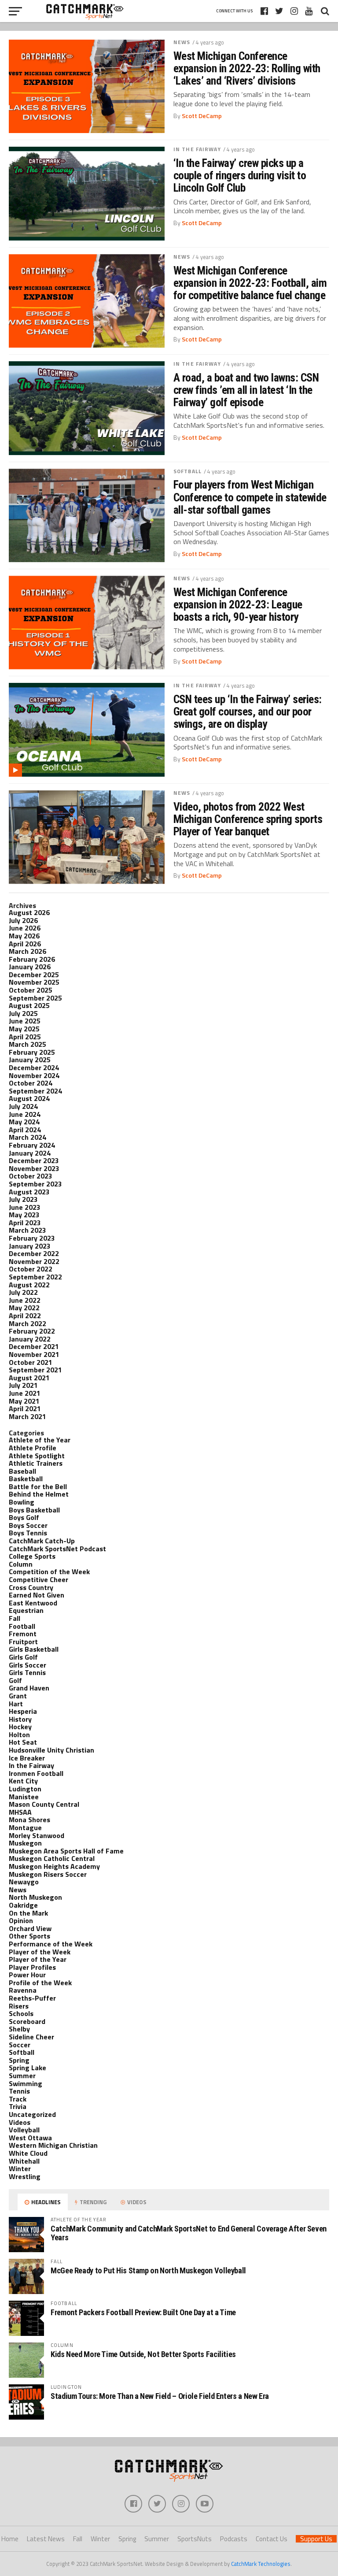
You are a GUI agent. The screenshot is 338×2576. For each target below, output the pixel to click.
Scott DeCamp (202, 116)
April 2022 (25, 1316)
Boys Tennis (28, 1533)
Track (18, 2099)
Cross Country (31, 1587)
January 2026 (30, 967)
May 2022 (24, 1308)
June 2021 (25, 1393)
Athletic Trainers (36, 1463)
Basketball (26, 1479)
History (20, 1719)
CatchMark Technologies (261, 2564)
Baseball (22, 1471)
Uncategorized (32, 2114)
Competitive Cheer (39, 1579)
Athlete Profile (33, 1448)
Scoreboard (27, 2021)
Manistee (24, 1797)
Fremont (23, 1634)
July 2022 (23, 1292)
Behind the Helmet (39, 1494)
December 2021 (34, 1346)
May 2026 (24, 936)
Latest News (46, 2539)
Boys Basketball (34, 1510)
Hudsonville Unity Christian (51, 1750)
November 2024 (34, 1075)
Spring (19, 2060)
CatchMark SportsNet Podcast (57, 1549)
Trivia (18, 2106)
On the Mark (28, 1913)
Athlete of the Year (40, 1440)
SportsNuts (195, 2539)
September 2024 (35, 1091)
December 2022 (34, 1253)
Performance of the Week (51, 1944)
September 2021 (35, 1370)
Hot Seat (23, 1742)
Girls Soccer (28, 1665)
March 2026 (28, 951)
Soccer (20, 2045)
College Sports (32, 1556)
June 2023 (25, 1207)
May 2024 (24, 1122)
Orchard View (30, 1928)
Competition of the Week (49, 1572)
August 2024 (29, 1098)
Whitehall (24, 2161)
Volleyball (24, 2130)
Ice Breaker (27, 1758)
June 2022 (25, 1300)
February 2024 (32, 1145)
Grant (18, 1696)
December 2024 (34, 1067)
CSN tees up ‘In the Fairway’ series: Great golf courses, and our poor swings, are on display (248, 712)
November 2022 (34, 1261)
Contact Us (272, 2539)
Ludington (25, 1789)
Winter (20, 2168)
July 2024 (23, 1106)
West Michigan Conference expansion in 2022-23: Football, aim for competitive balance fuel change (250, 283)
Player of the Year (38, 1959)
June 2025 (25, 1021)
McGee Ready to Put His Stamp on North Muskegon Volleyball (148, 2270)
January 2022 (30, 1339)
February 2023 (32, 1238)
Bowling (22, 1502)
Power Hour (27, 1975)
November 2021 (34, 1354)
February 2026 (32, 959)
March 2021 (28, 1416)
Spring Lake (28, 2068)
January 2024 (30, 1153)
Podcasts (234, 2539)
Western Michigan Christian (53, 2145)
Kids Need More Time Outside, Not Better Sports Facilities (143, 2354)
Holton (19, 1735)
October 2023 (31, 1176)
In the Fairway (197, 149)
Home (10, 2539)
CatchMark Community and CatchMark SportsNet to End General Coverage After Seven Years (189, 2233)
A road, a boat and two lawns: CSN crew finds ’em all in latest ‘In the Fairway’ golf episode (246, 390)
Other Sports (29, 1936)
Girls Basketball (34, 1649)
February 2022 (32, 1331)
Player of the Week (40, 1952)
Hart (16, 1704)
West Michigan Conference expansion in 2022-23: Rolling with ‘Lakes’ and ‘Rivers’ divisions (247, 68)
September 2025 (35, 998)
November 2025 (34, 982)
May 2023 (24, 1215)
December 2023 (34, 1160)
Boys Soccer (28, 1525)
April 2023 (25, 1223)
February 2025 (32, 1052)
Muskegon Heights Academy (54, 1866)
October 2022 (31, 1269)
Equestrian (26, 1610)
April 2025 (25, 1037)
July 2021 (23, 1385)
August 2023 (29, 1192)
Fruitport (23, 1642)
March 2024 (28, 1137)
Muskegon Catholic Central (52, 1858)
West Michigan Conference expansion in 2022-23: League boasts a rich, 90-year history (238, 604)
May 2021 (24, 1401)
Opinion (21, 1920)
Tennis (19, 2091)
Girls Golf (23, 1657)
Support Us (316, 2539)
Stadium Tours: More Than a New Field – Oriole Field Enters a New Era (160, 2396)
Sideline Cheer (31, 2037)
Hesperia (23, 1711)
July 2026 (23, 920)
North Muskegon (35, 1897)
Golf (15, 1680)
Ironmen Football (36, 1773)
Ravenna (23, 1990)
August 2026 (29, 912)
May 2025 (24, 1029)
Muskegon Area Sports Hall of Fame (66, 1851)
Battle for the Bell (38, 1486)
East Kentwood (33, 1603)
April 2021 (25, 1408)
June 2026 (25, 928)
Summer (22, 2076)
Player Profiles (32, 1967)
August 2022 (29, 1285)
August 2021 (29, 1378)
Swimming (26, 2083)
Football (22, 1626)
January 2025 (30, 1060)
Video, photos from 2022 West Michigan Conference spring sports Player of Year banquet (248, 819)
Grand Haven (29, 1688)
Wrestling (25, 2176)
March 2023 (28, 1230)
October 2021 (31, 1362)
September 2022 (35, 1277)
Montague (25, 1827)
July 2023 (23, 1199)
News (182, 42)
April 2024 (25, 1130)
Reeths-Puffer (32, 1998)
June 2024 (25, 1114)
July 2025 (23, 1013)
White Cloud (28, 2153)
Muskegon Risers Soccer (48, 1874)
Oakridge (23, 1905)
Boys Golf (24, 1517)
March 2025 (28, 1044)
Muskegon (25, 1843)
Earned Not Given (37, 1595)
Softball (187, 471)
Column (21, 1564)
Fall (15, 1618)
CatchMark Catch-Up (42, 1541)
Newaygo (24, 1882)
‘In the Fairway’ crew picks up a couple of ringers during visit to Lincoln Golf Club (240, 175)
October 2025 (31, 990)
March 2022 (28, 1323)
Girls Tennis (27, 1672)
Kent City (23, 1781)
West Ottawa (30, 2138)
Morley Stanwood (37, 1835)
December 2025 (34, 975)
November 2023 (34, 1168)
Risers (19, 2006)
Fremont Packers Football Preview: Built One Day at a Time (143, 2312)
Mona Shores (29, 1820)
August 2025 (29, 1005)
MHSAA (20, 1812)
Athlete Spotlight (37, 1456)
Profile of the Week (40, 1983)
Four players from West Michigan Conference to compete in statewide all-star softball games (250, 497)
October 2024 (31, 1083)
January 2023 (30, 1246)
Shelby (19, 2029)
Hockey (20, 1727)
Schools (21, 2013)
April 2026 (25, 944)
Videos (20, 2122)
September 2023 (35, 1184)
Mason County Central (44, 1804)
